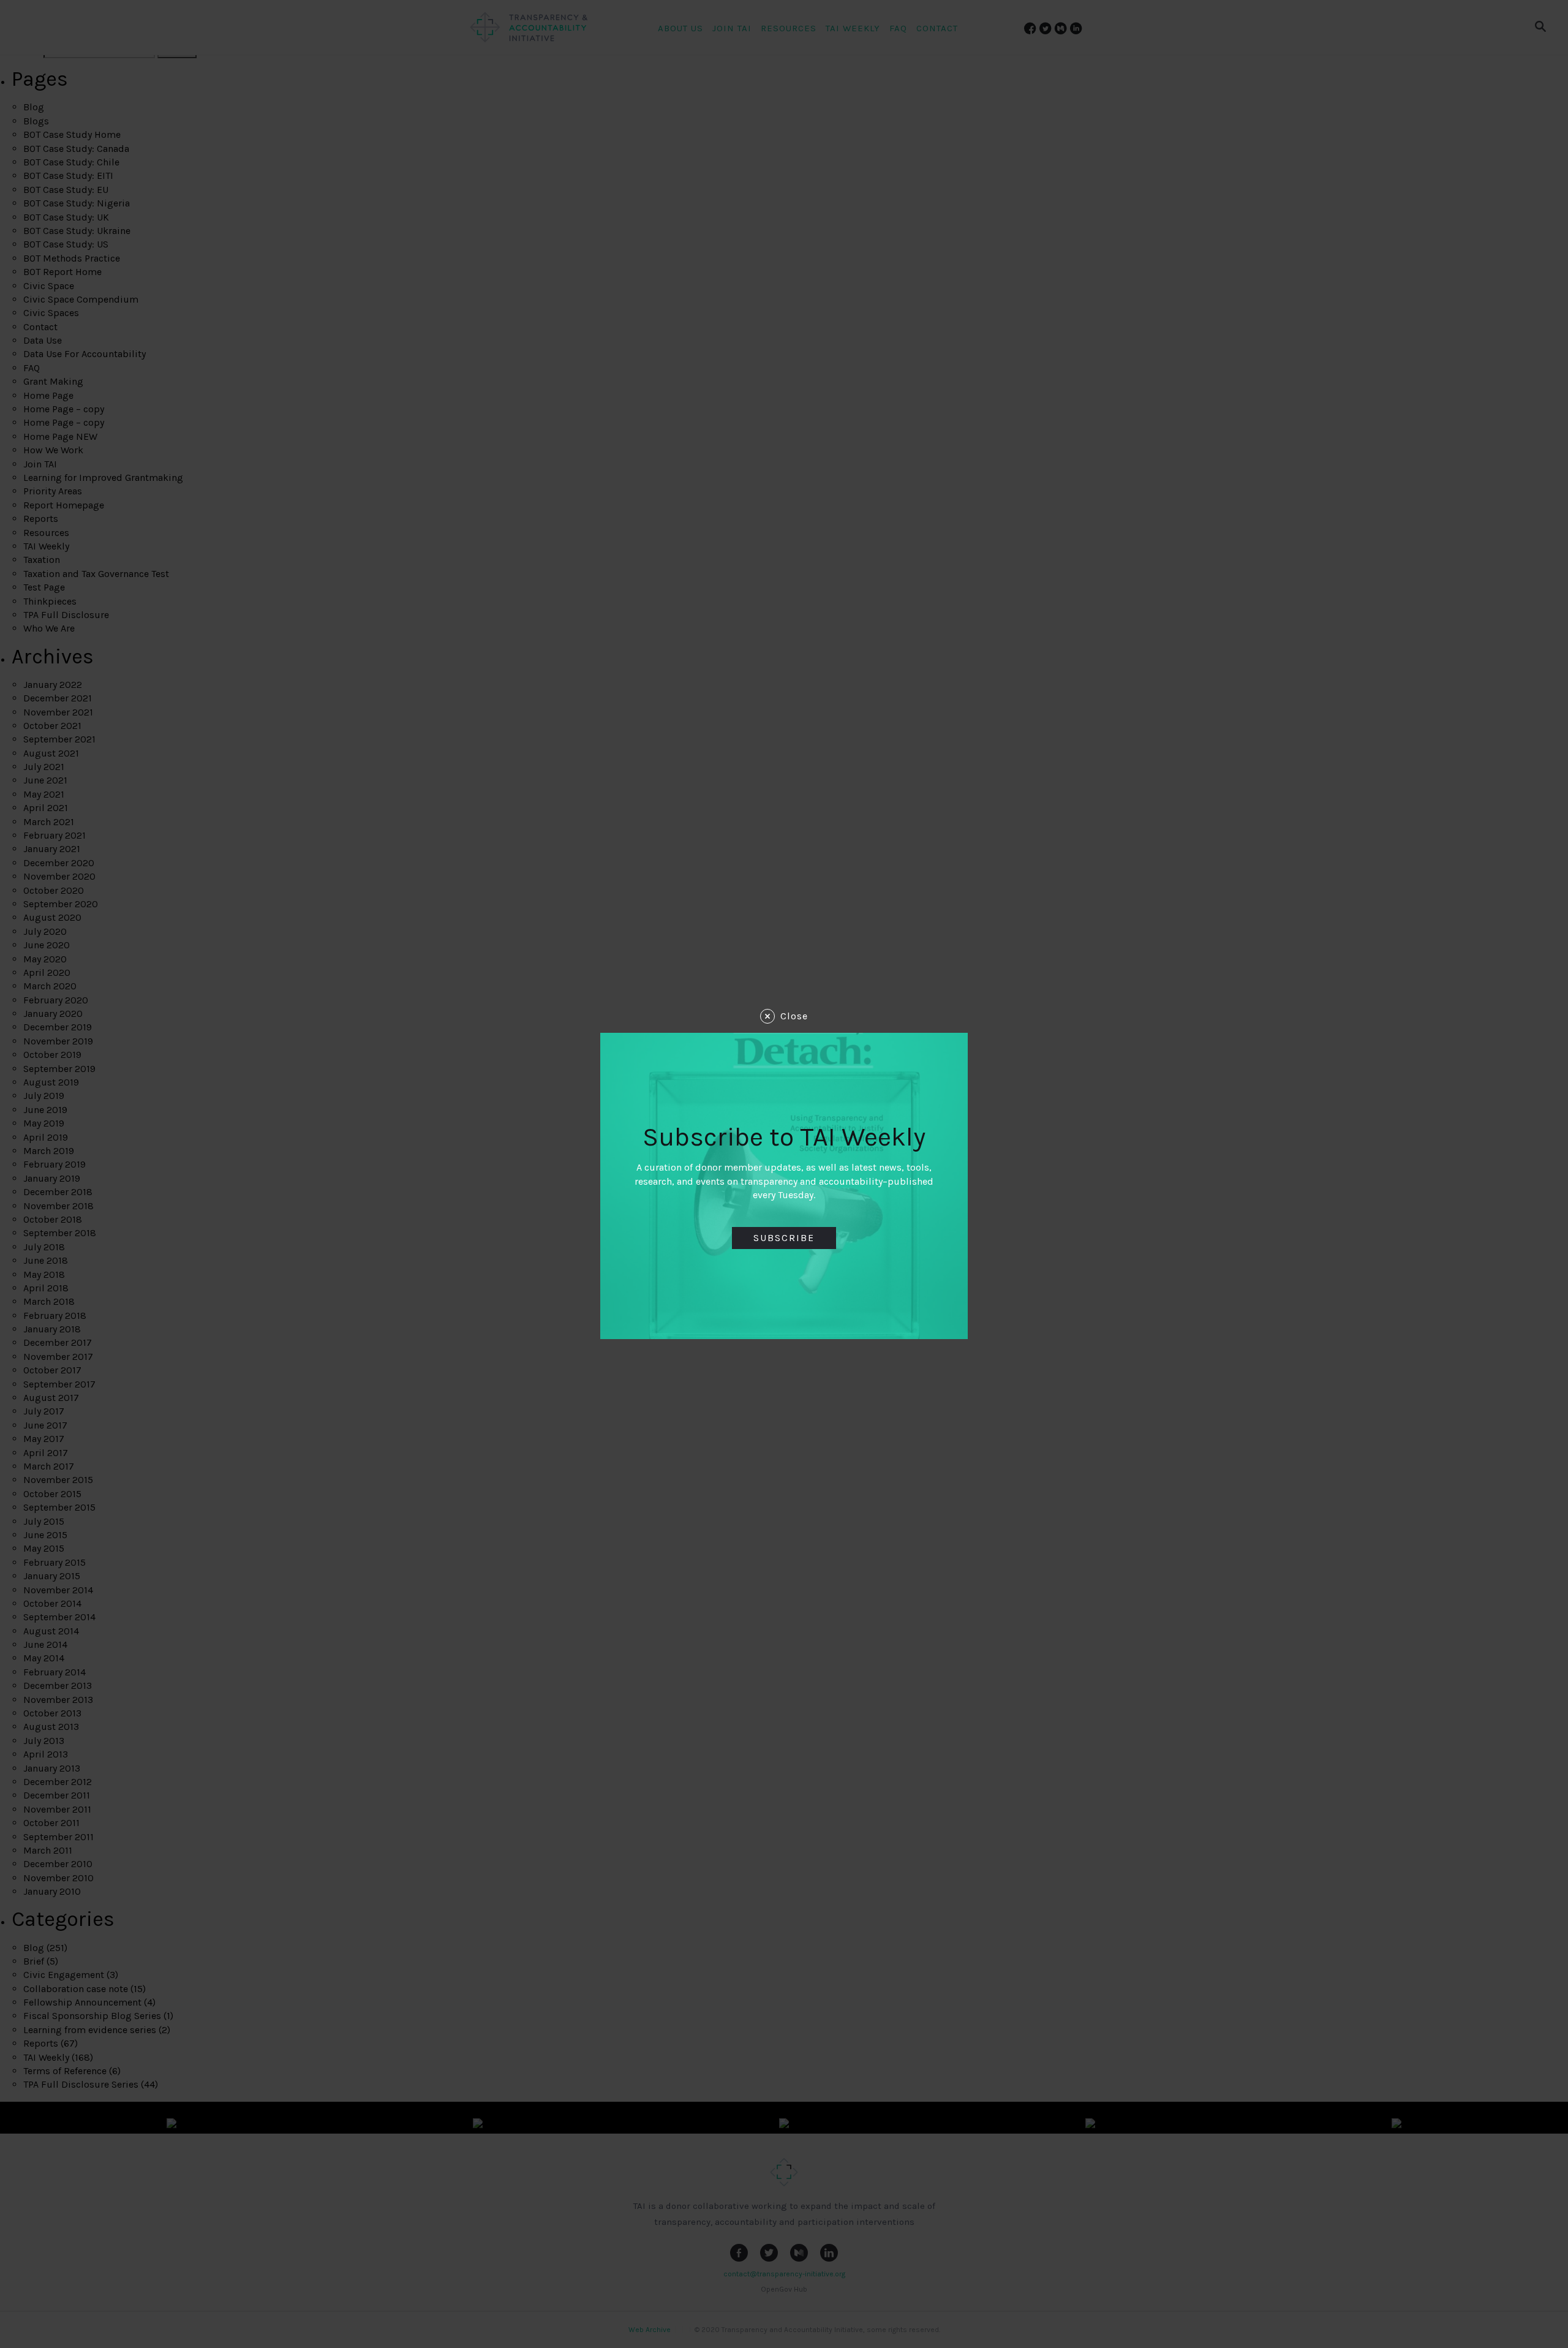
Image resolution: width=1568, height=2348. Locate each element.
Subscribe (784, 1238)
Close (794, 1016)
